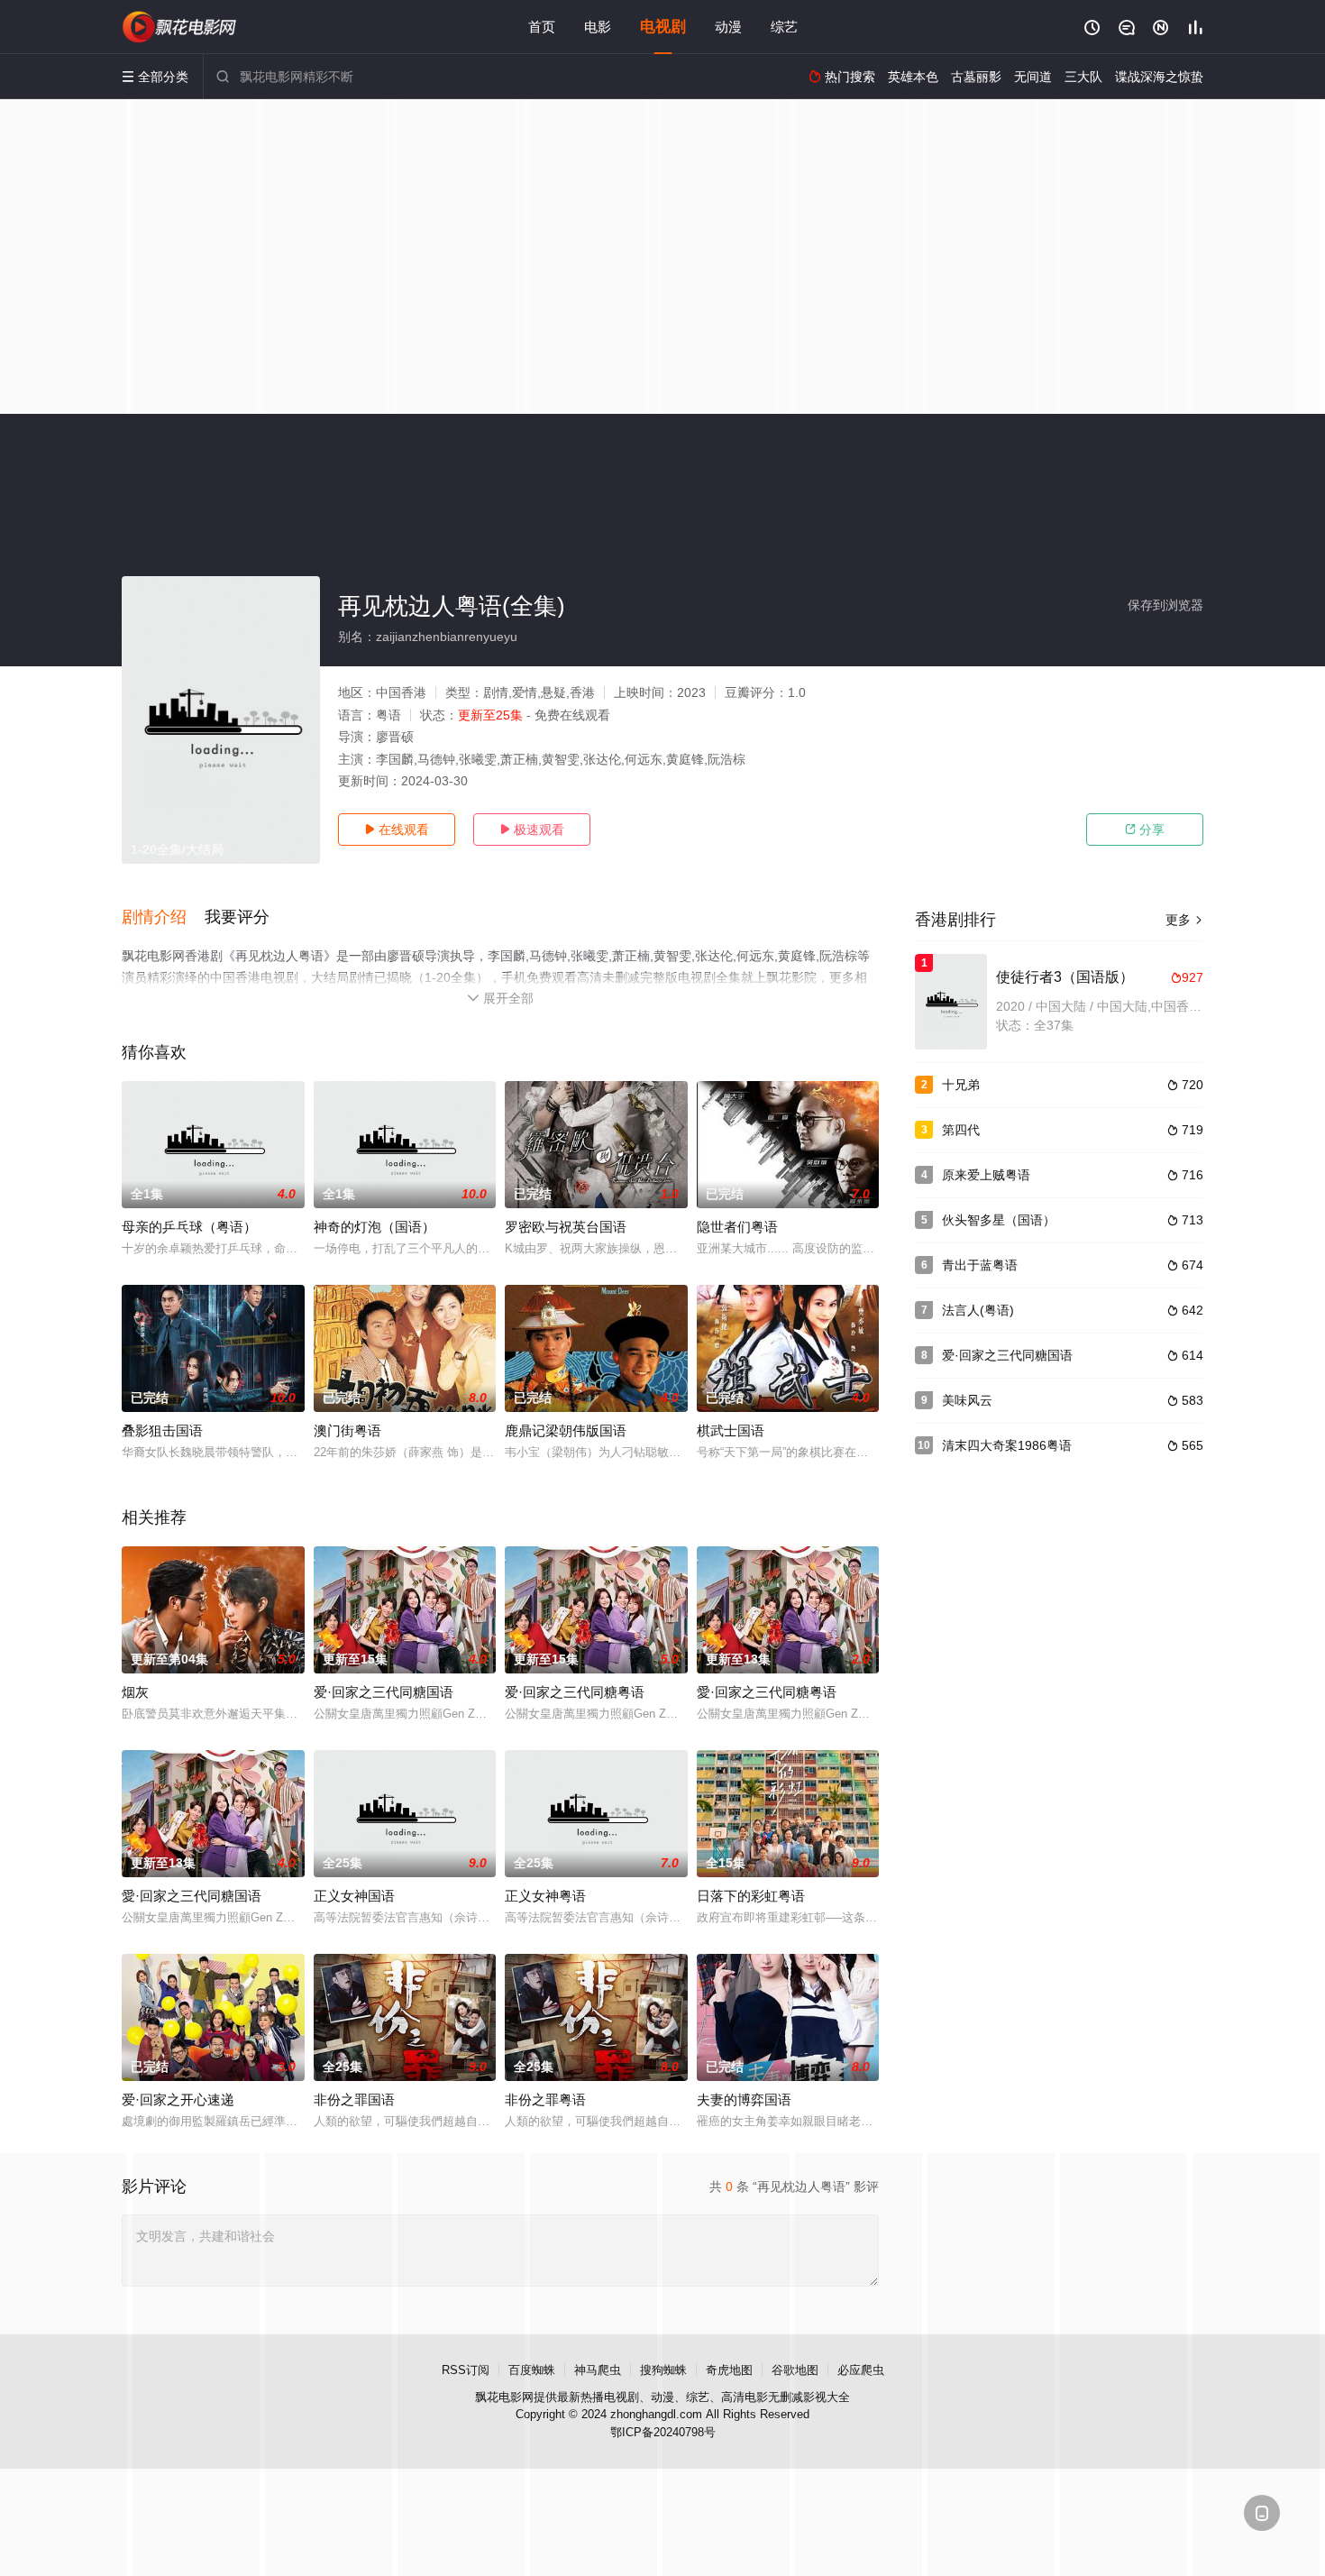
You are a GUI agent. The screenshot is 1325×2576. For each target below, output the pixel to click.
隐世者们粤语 (737, 1227)
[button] (163, 918)
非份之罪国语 (354, 2099)
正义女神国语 (354, 1896)
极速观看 (532, 830)
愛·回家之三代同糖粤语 (767, 1692)
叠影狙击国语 (162, 1430)
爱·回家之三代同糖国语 (384, 1692)
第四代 (961, 1130)
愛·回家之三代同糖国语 (192, 1896)
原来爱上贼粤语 (986, 1175)
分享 (1145, 830)
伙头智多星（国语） (999, 1220)
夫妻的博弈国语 (744, 2099)
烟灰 (135, 1692)
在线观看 (397, 830)
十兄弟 (961, 1085)
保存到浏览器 (1165, 605)
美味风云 (967, 1400)
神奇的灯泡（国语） (375, 1227)
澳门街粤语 (347, 1430)
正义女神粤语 (545, 1896)
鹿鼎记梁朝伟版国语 (566, 1430)
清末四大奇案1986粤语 (1007, 1445)
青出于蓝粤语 (980, 1265)
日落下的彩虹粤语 (751, 1896)
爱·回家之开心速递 (178, 2099)
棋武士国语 (731, 1430)
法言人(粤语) (978, 1310)
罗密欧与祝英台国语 (566, 1227)
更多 (1184, 920)
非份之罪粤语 (545, 2099)
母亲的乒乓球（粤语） (189, 1227)
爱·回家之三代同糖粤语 (575, 1692)
